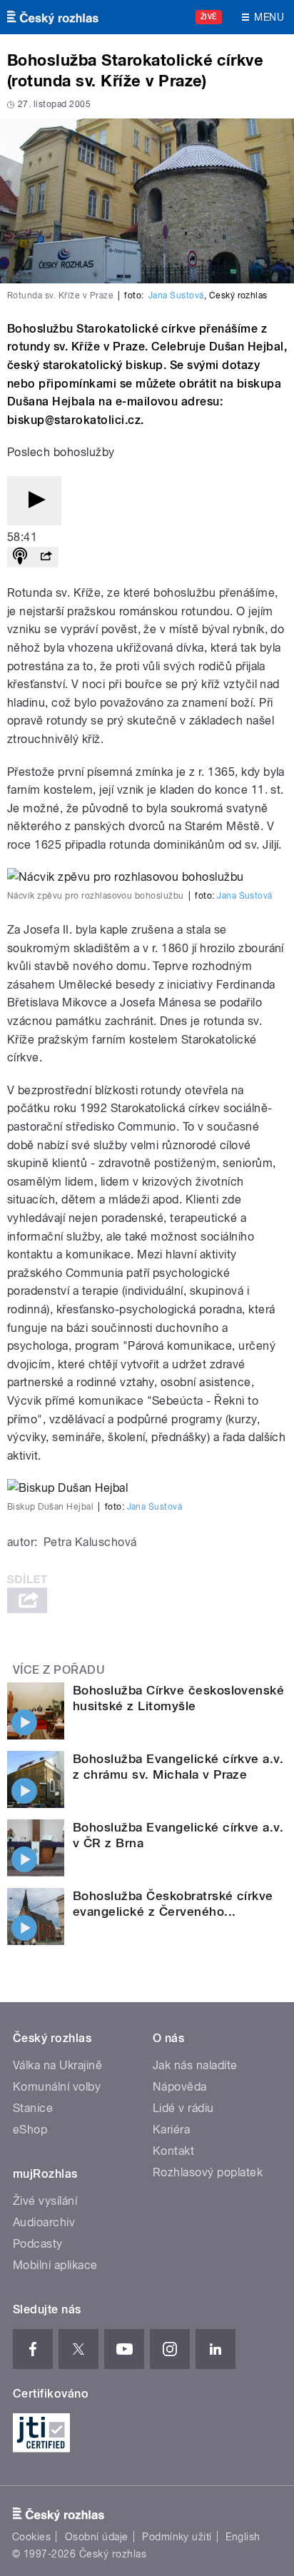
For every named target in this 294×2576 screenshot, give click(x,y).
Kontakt (173, 2151)
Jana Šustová (176, 296)
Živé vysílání (45, 2201)
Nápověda (180, 2087)
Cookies (31, 2537)
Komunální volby (57, 2087)
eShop (30, 2130)
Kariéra (171, 2130)
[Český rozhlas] (53, 17)
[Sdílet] (46, 557)
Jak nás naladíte (195, 2065)
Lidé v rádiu (183, 2108)
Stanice (33, 2108)
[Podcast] (20, 557)
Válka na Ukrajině (57, 2065)
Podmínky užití (177, 2537)
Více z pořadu (59, 1670)
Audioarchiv (44, 2222)
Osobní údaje (97, 2537)
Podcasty (38, 2244)
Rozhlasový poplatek (208, 2172)
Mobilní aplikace (55, 2265)
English (243, 2537)
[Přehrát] (34, 501)
